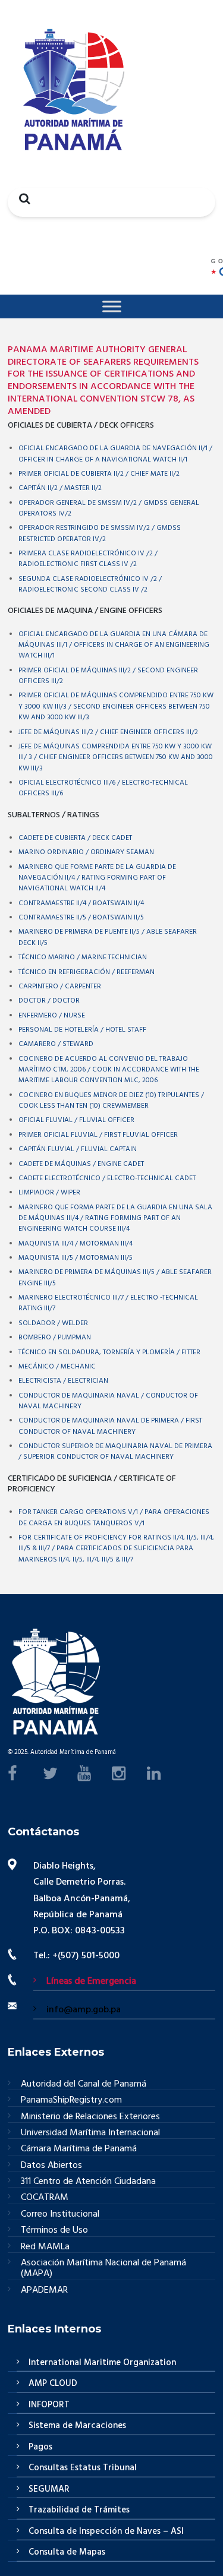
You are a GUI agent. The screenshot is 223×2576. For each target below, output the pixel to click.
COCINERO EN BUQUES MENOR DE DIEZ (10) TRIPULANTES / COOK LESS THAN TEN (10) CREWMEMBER (111, 1101)
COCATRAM (45, 2198)
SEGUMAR (49, 2489)
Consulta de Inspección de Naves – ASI (106, 2531)
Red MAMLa (45, 2247)
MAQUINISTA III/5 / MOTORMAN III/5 (76, 1258)
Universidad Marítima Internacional (90, 2133)
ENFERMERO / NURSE (52, 1016)
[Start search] (21, 198)
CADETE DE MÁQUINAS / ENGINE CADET (81, 1164)
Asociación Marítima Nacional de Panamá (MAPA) (103, 2269)
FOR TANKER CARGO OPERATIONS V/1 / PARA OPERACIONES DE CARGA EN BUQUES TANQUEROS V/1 (114, 1518)
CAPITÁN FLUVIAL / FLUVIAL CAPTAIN (78, 1149)
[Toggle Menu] (112, 306)
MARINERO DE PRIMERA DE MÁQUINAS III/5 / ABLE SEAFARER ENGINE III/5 (115, 1278)
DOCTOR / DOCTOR (49, 1001)
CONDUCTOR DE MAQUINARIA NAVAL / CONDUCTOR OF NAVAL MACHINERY (108, 1401)
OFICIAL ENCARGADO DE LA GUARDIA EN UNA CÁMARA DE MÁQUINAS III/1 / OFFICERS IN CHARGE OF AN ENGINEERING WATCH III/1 (114, 645)
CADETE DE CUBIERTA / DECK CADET (75, 838)
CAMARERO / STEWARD (56, 1044)
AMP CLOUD (53, 2384)
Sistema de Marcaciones (77, 2426)
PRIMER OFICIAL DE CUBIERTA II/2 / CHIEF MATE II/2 (99, 474)
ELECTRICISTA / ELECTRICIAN (63, 1381)
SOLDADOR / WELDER (53, 1323)
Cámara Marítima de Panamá (79, 2149)
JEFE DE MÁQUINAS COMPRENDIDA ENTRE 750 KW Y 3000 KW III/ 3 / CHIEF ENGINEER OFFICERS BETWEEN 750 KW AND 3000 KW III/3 (116, 758)
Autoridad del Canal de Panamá (84, 2084)
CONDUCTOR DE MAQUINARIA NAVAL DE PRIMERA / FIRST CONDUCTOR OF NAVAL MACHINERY (110, 1426)
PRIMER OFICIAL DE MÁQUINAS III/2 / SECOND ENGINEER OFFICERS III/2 (108, 676)
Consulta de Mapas (67, 2552)
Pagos (40, 2447)
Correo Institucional (60, 2215)
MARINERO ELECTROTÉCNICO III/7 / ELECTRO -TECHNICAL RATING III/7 (108, 1303)
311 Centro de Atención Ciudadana (88, 2182)
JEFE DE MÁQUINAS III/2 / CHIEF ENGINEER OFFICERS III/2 (108, 732)
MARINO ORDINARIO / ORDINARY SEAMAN (86, 852)
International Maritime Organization (102, 2363)
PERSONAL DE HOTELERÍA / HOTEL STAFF (82, 1030)
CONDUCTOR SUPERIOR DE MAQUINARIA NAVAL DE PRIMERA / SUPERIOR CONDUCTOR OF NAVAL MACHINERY (115, 1452)
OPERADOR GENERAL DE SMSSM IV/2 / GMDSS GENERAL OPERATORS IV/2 (109, 508)
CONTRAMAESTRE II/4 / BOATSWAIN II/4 (81, 903)
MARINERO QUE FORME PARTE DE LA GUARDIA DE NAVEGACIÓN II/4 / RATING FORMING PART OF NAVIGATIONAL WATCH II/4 (97, 878)
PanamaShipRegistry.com (71, 2101)
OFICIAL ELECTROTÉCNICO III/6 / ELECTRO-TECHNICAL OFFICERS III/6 (103, 788)
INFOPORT (49, 2405)
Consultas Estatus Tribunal (83, 2468)
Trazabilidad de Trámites (79, 2510)
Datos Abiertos (51, 2166)
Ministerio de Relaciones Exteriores (90, 2117)
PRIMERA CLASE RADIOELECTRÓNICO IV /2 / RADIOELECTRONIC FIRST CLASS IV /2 (88, 559)
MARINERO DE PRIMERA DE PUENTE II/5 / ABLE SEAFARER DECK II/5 (108, 937)
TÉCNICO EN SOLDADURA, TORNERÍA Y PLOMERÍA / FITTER (109, 1352)
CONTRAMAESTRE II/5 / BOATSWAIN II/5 (81, 918)
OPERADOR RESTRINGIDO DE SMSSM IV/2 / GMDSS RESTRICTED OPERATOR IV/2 (100, 533)
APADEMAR (44, 2290)
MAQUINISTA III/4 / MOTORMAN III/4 (76, 1244)
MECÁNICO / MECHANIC (57, 1367)
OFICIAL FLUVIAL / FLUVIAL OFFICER (76, 1120)
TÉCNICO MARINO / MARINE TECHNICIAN (83, 957)
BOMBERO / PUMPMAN (55, 1338)
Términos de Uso (54, 2231)
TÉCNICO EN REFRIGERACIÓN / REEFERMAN (87, 972)
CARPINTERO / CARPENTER (60, 987)
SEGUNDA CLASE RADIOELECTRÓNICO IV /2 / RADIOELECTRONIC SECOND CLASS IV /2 (90, 584)
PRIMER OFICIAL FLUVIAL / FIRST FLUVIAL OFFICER (98, 1135)
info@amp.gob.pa (84, 2010)
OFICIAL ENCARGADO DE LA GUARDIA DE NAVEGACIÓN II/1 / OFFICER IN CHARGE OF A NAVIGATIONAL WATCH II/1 (115, 454)
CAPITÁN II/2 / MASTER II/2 (60, 488)
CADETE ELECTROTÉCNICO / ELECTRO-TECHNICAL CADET (107, 1178)
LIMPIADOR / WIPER (49, 1193)
